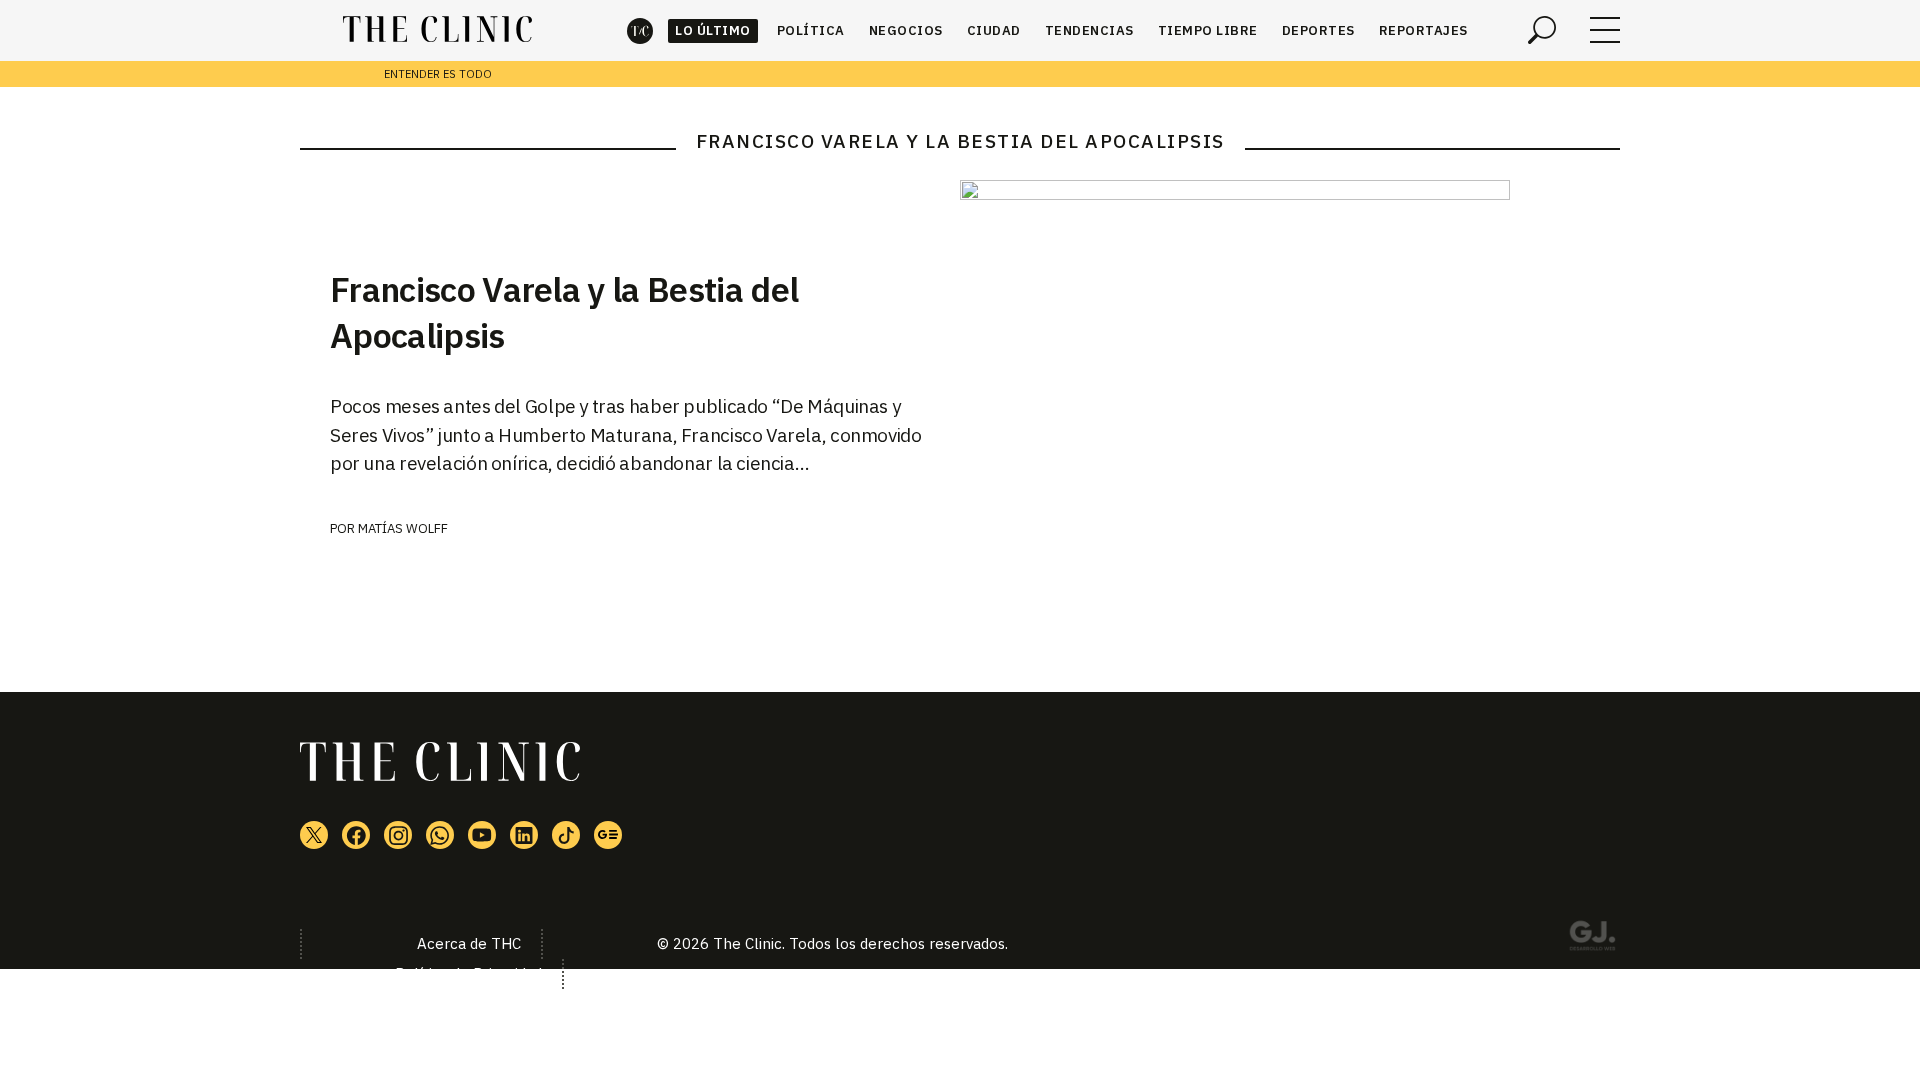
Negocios (906, 30)
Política (811, 30)
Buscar (1542, 30)
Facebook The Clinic (356, 835)
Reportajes (1423, 30)
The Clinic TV (482, 835)
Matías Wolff (403, 528)
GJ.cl (1592, 939)
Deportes (1318, 30)
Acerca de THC (469, 943)
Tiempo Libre (1208, 30)
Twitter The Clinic (314, 835)
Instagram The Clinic (398, 835)
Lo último (713, 30)
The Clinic (640, 30)
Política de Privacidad (468, 973)
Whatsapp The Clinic (440, 835)
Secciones (1605, 30)
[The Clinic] (437, 30)
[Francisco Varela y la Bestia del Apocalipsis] (1290, 340)
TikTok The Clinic (566, 835)
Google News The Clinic (608, 835)
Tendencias (1089, 30)
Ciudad (994, 30)
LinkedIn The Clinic (524, 835)
